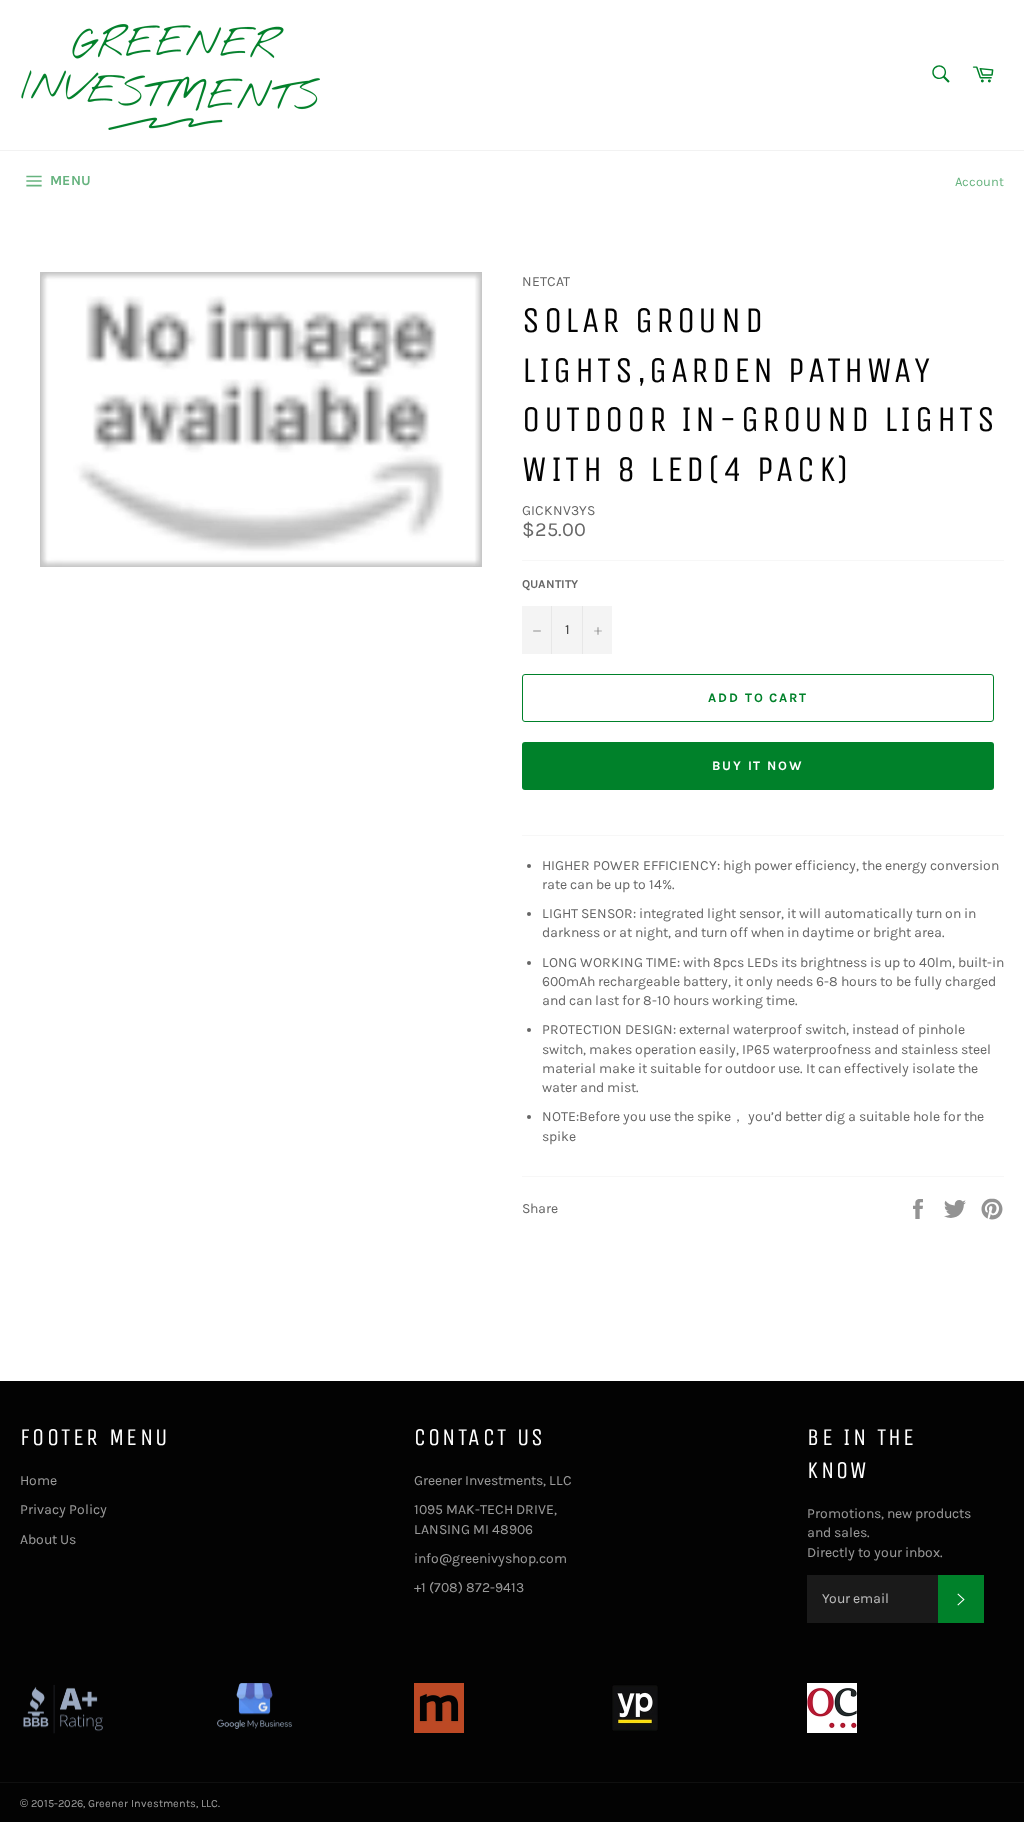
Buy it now (758, 765)
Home (38, 1480)
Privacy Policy (63, 1509)
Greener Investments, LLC (153, 1803)
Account (979, 181)
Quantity (550, 584)
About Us (48, 1539)
